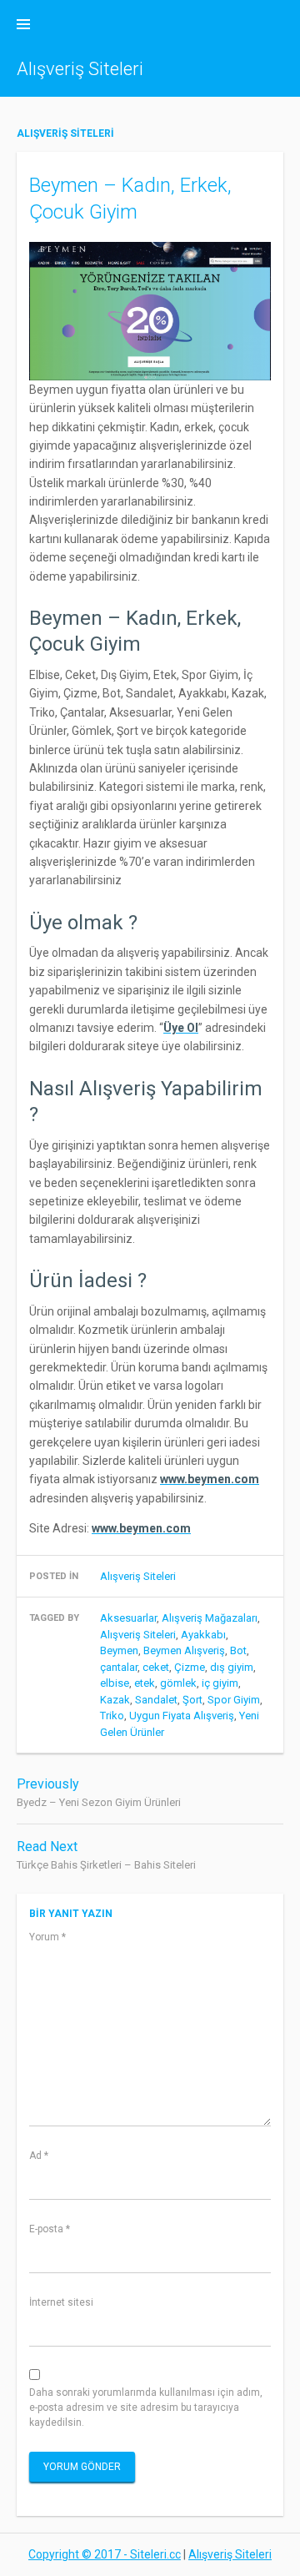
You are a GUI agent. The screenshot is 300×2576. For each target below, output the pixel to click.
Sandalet (156, 1700)
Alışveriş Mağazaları (210, 1618)
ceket (156, 1667)
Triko (112, 1716)
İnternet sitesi (61, 2302)
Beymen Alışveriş (184, 1650)
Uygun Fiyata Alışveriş (182, 1716)
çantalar (119, 1667)
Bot (238, 1650)
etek (145, 1683)
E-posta (50, 2229)
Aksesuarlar (128, 1618)
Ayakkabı (203, 1635)
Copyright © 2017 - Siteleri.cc (105, 2554)
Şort (192, 1700)
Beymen (119, 1650)
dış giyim (232, 1667)
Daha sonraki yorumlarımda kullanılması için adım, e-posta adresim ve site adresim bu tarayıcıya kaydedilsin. (146, 2407)
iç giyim (220, 1683)
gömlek (178, 1683)
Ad (39, 2156)
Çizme (190, 1667)
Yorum (47, 1937)
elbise (115, 1683)
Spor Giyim (234, 1700)
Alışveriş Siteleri (80, 69)
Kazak (115, 1700)
